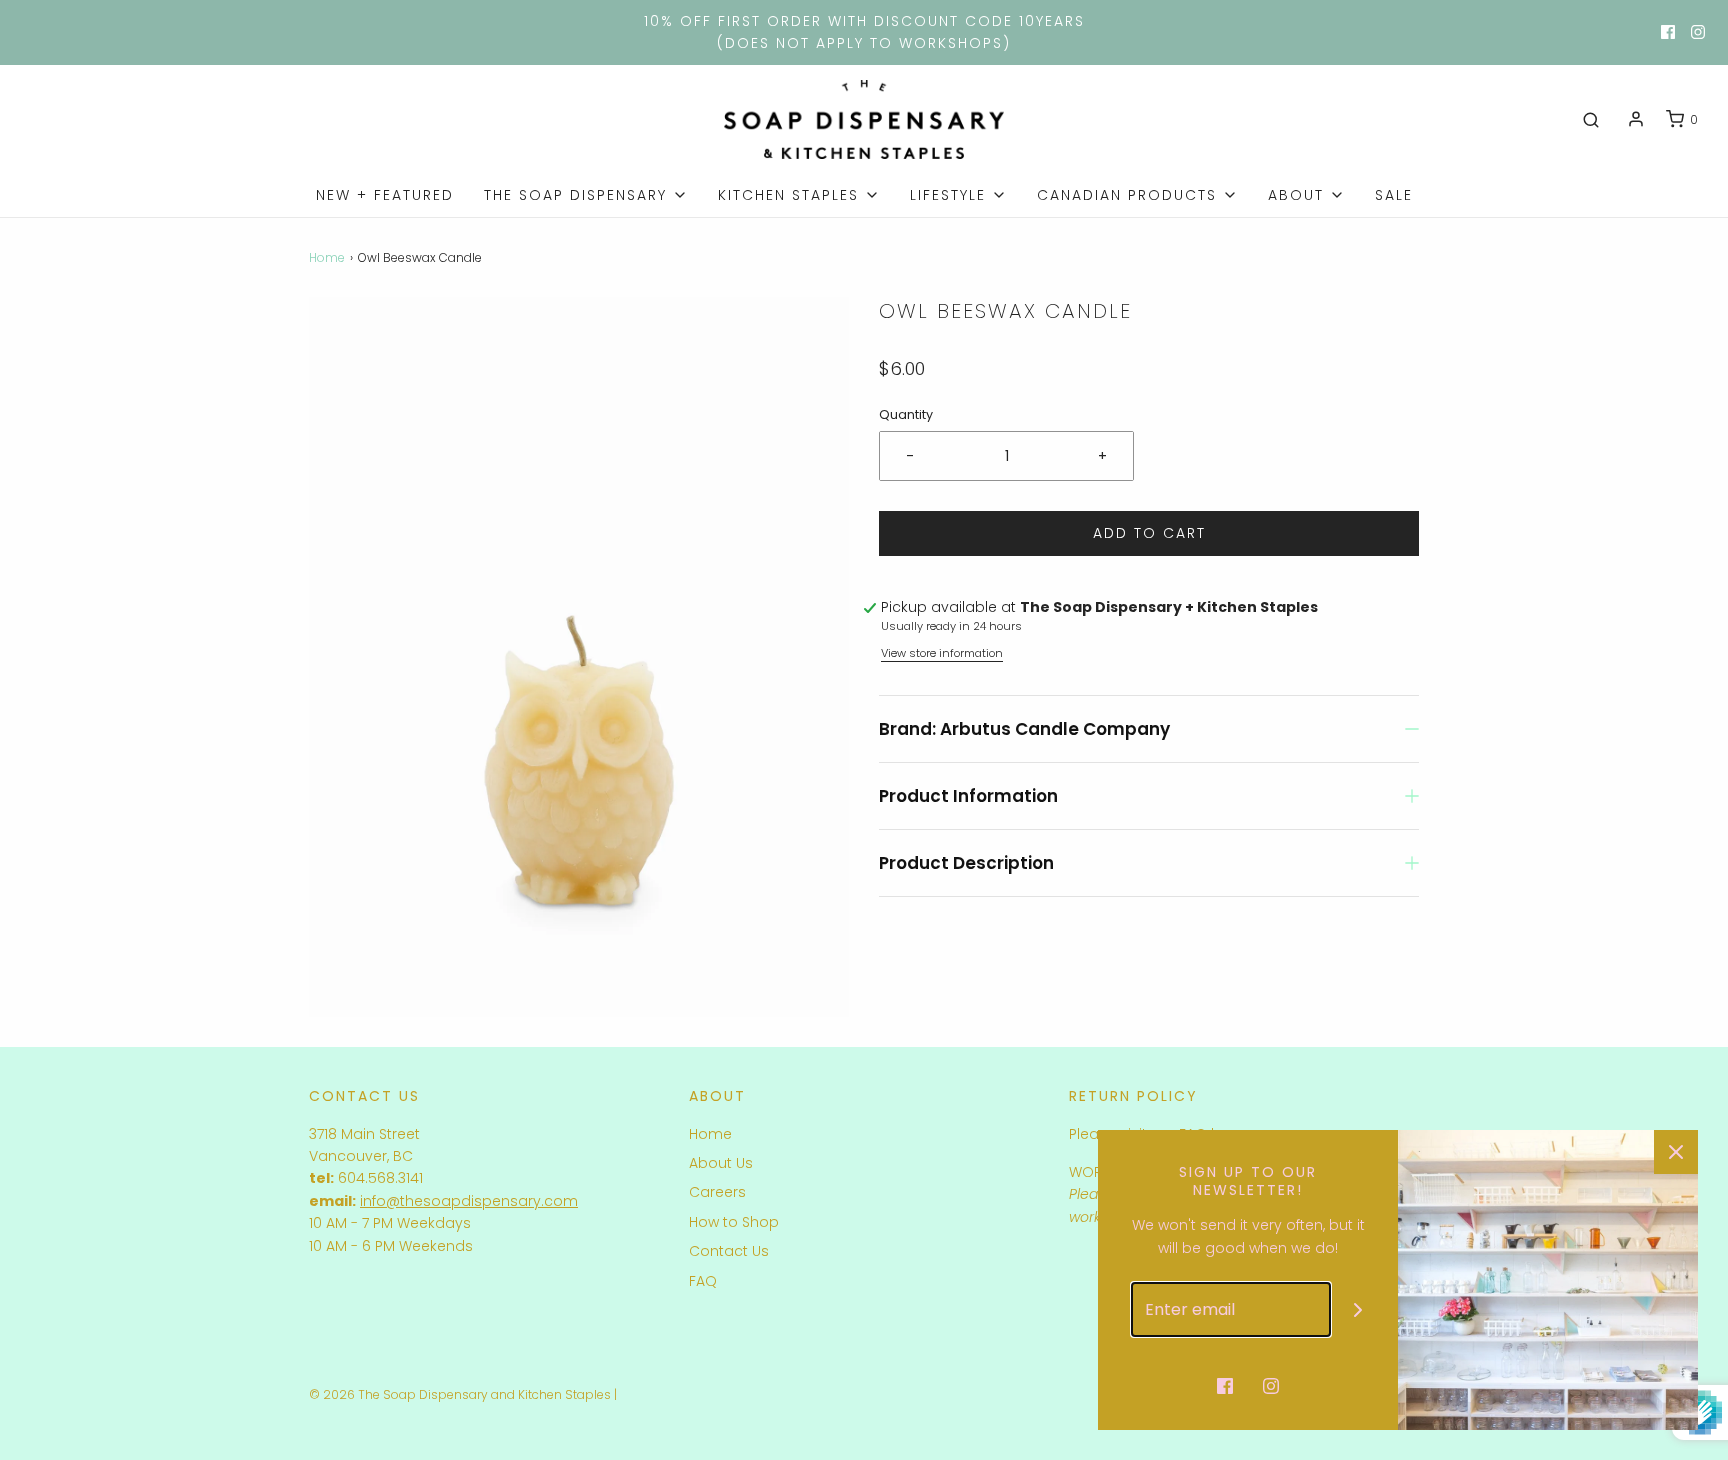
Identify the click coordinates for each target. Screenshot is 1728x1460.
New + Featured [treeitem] (385, 195)
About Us (721, 1163)
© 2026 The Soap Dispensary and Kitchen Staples (460, 1394)
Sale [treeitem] (1394, 195)
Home (327, 257)
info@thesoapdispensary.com (469, 1201)
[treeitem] (586, 195)
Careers (717, 1192)
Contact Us (729, 1251)
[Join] (1358, 1309)
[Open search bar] (1591, 120)
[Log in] (1636, 119)
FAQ (703, 1281)
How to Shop (734, 1222)
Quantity (906, 414)
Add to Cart (1149, 533)
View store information (942, 653)
